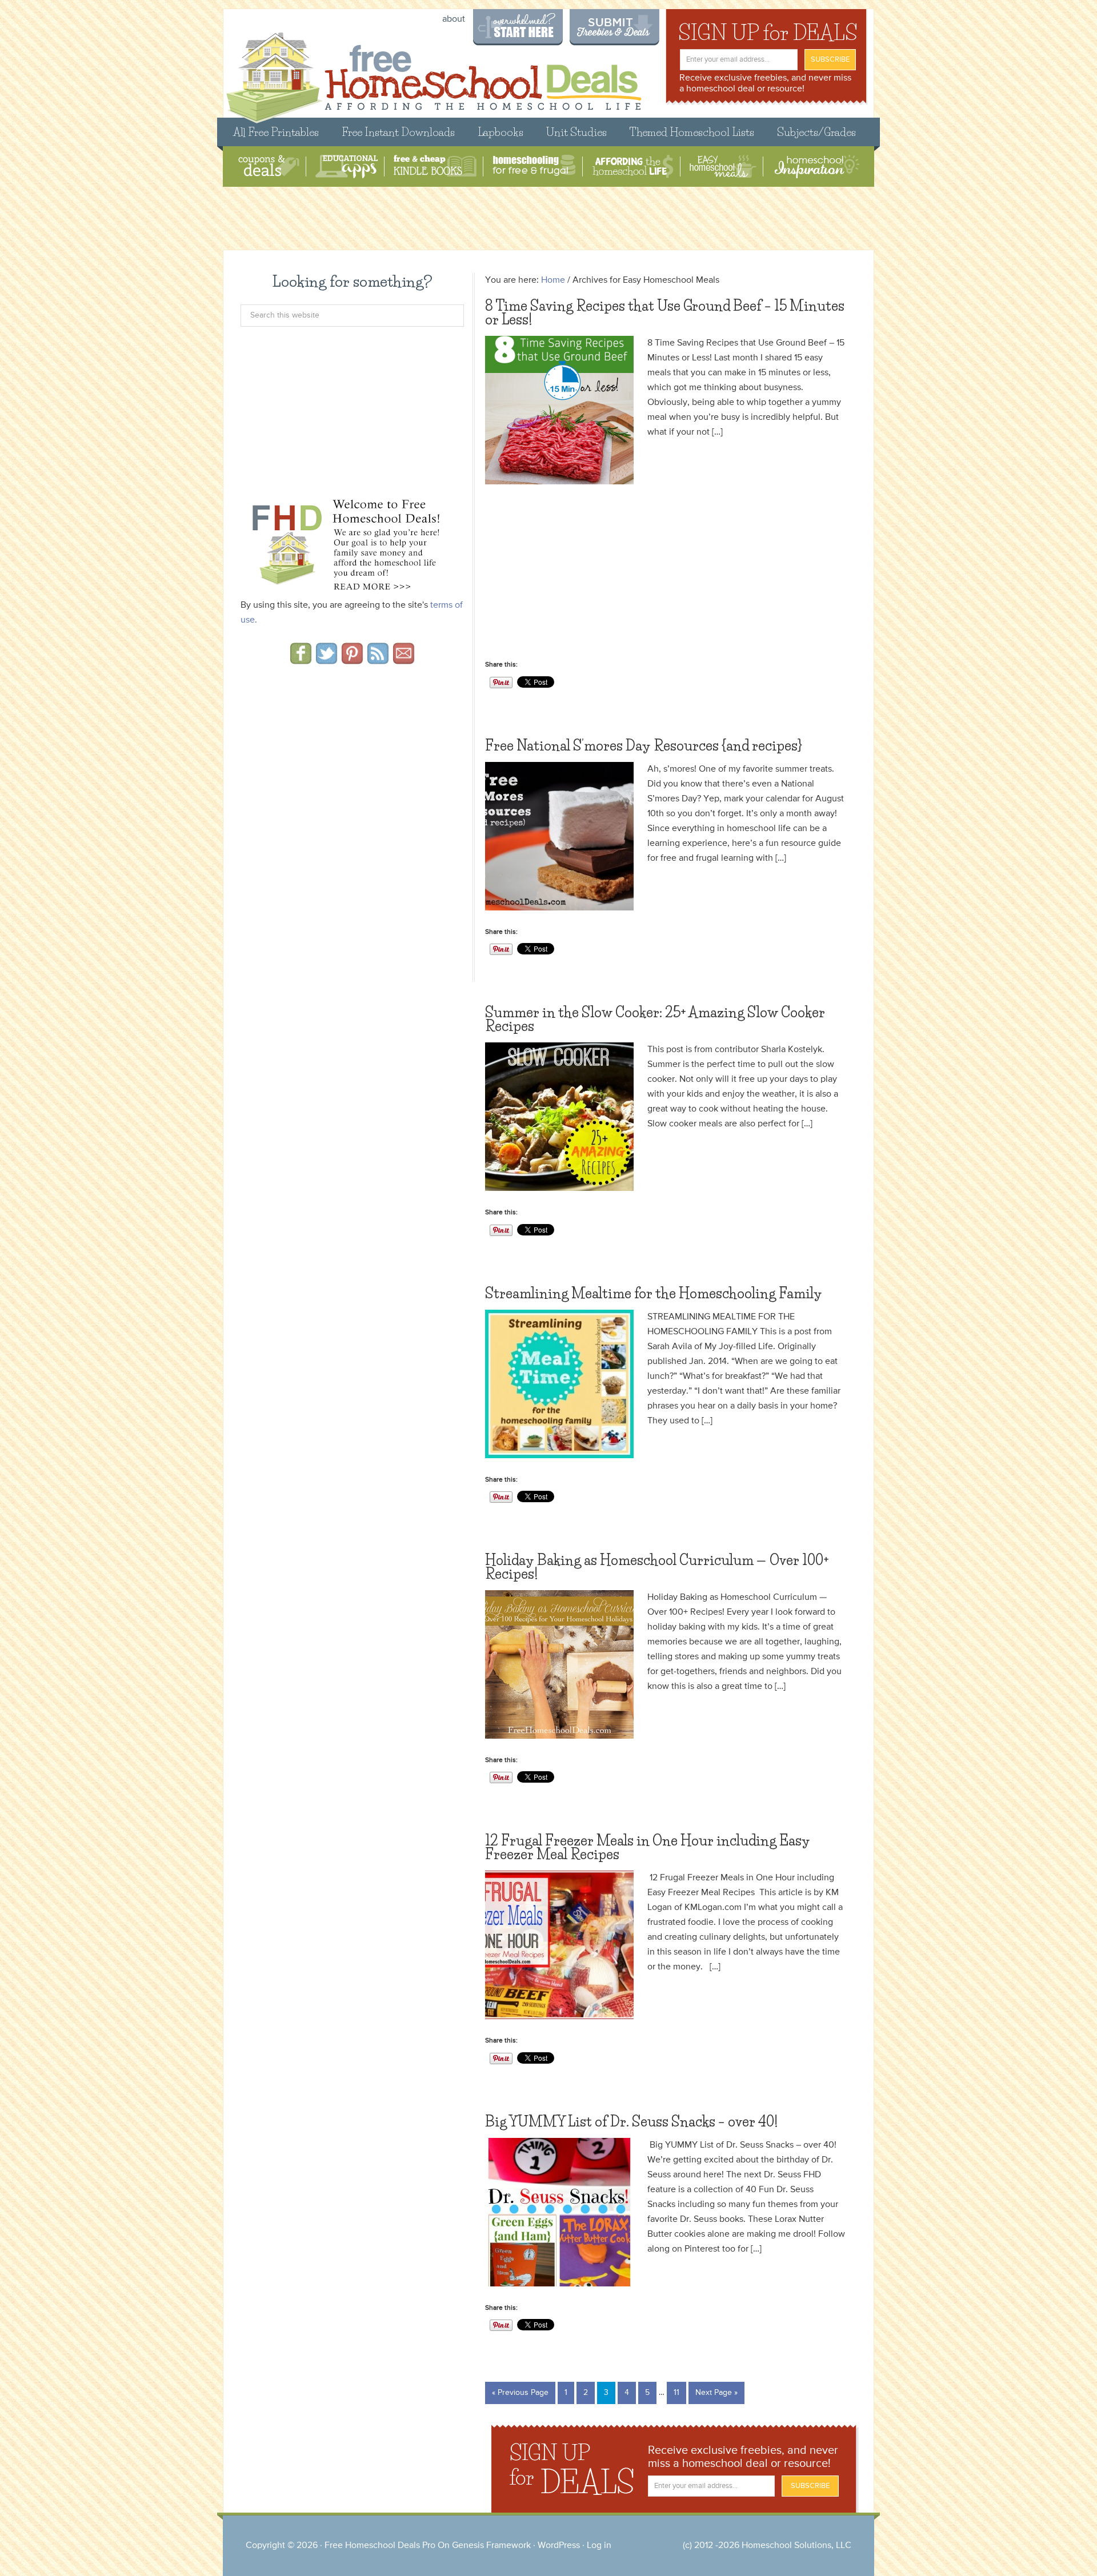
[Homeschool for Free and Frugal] (534, 166)
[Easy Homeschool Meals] (723, 166)
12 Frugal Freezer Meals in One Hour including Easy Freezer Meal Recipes (648, 1847)
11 (676, 2393)
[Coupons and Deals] (269, 166)
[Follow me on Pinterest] (352, 660)
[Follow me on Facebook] (301, 660)
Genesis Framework (491, 2546)
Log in (599, 2546)
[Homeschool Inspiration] (816, 166)
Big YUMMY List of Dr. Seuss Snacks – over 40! (631, 2122)
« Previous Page (520, 2393)
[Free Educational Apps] (347, 166)
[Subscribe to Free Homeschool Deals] (378, 660)
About (454, 19)
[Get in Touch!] (404, 660)
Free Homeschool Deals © (433, 72)
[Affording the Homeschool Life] (633, 166)
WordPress (559, 2546)
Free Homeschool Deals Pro (380, 2546)
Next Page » (716, 2393)
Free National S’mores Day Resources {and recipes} (644, 746)
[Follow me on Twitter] (327, 660)
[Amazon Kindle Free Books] (435, 166)
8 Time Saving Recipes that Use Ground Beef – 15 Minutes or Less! (665, 313)
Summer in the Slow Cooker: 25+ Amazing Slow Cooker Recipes (655, 1019)
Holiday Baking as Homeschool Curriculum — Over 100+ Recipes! (657, 1567)
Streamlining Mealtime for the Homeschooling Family (654, 1293)
